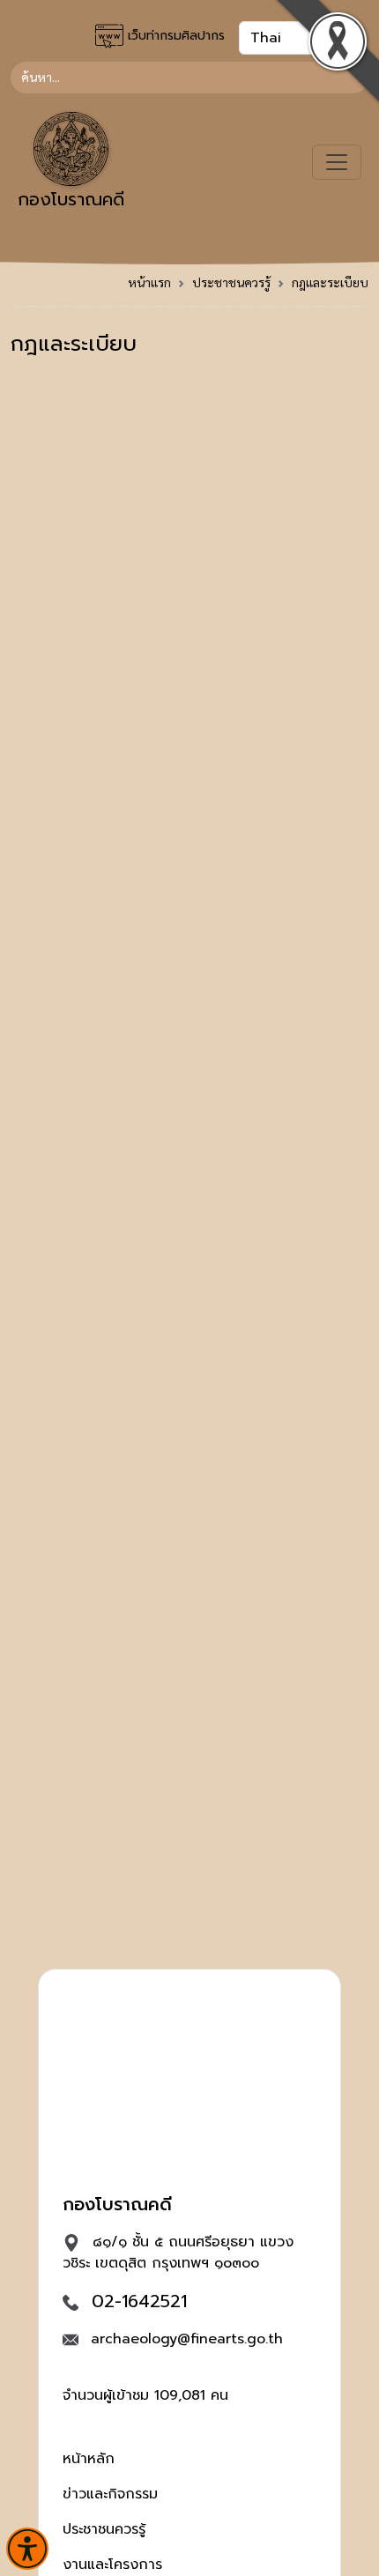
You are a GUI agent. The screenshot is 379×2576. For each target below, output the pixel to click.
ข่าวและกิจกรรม (110, 2494)
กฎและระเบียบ (330, 282)
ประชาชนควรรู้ (231, 282)
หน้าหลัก (89, 2459)
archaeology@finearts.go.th (187, 2339)
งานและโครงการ (112, 2565)
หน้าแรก (149, 282)
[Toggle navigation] (337, 162)
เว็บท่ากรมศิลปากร (174, 36)
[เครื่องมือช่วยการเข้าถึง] (27, 2549)
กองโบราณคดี (71, 199)
